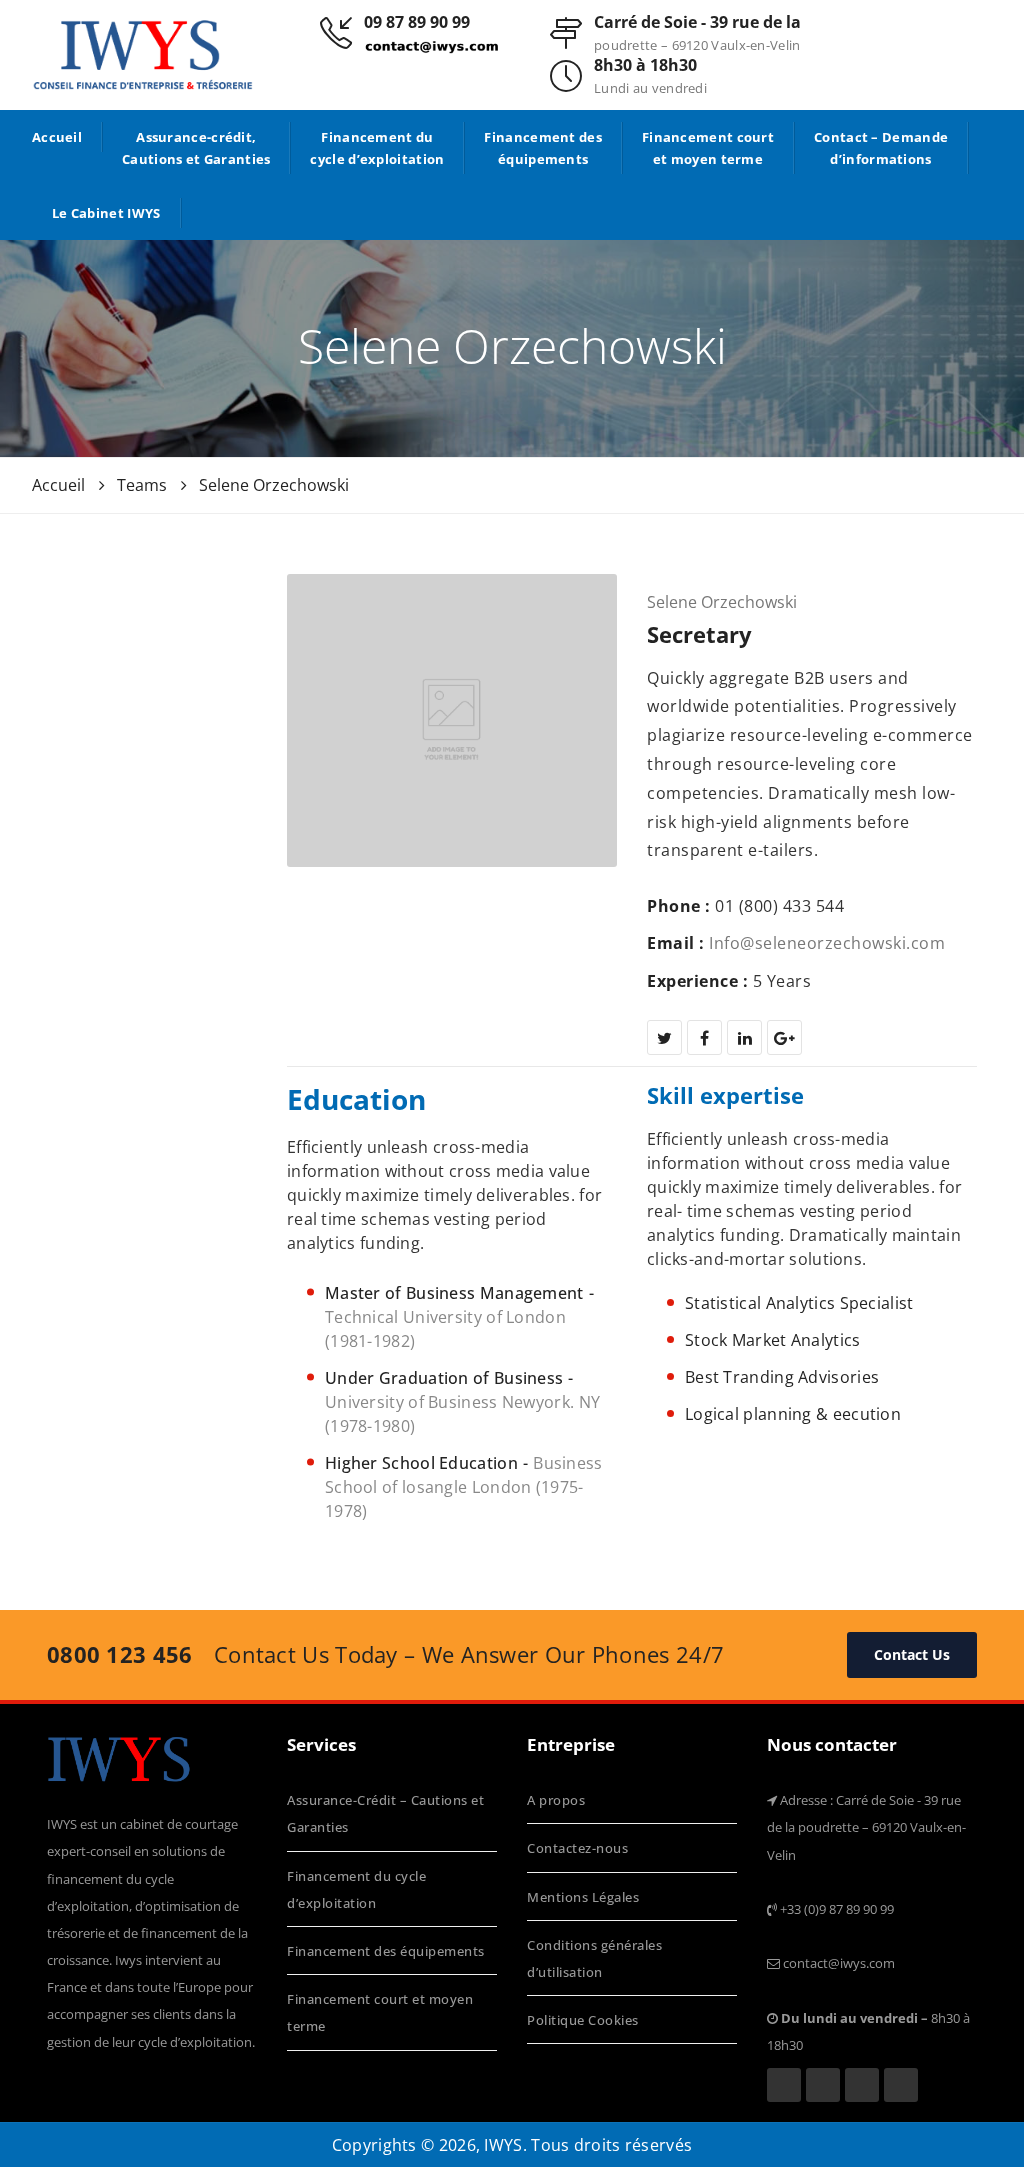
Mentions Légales (583, 1897)
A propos (556, 1800)
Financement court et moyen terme (708, 148)
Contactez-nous (577, 1848)
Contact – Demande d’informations (881, 148)
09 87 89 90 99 (417, 22)
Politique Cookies (583, 2020)
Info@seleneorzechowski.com (827, 943)
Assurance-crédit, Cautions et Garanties (196, 148)
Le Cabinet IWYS (106, 213)
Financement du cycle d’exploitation (377, 148)
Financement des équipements (543, 148)
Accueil (57, 137)
